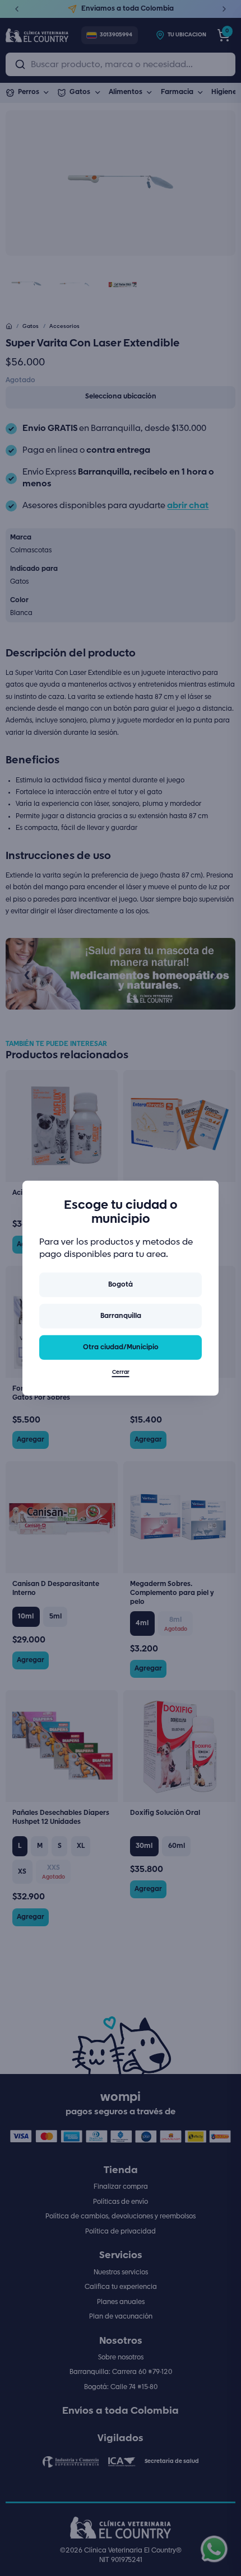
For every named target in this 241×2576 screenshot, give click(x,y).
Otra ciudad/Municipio (121, 1347)
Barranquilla (121, 1316)
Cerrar (121, 1373)
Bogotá (121, 1285)
